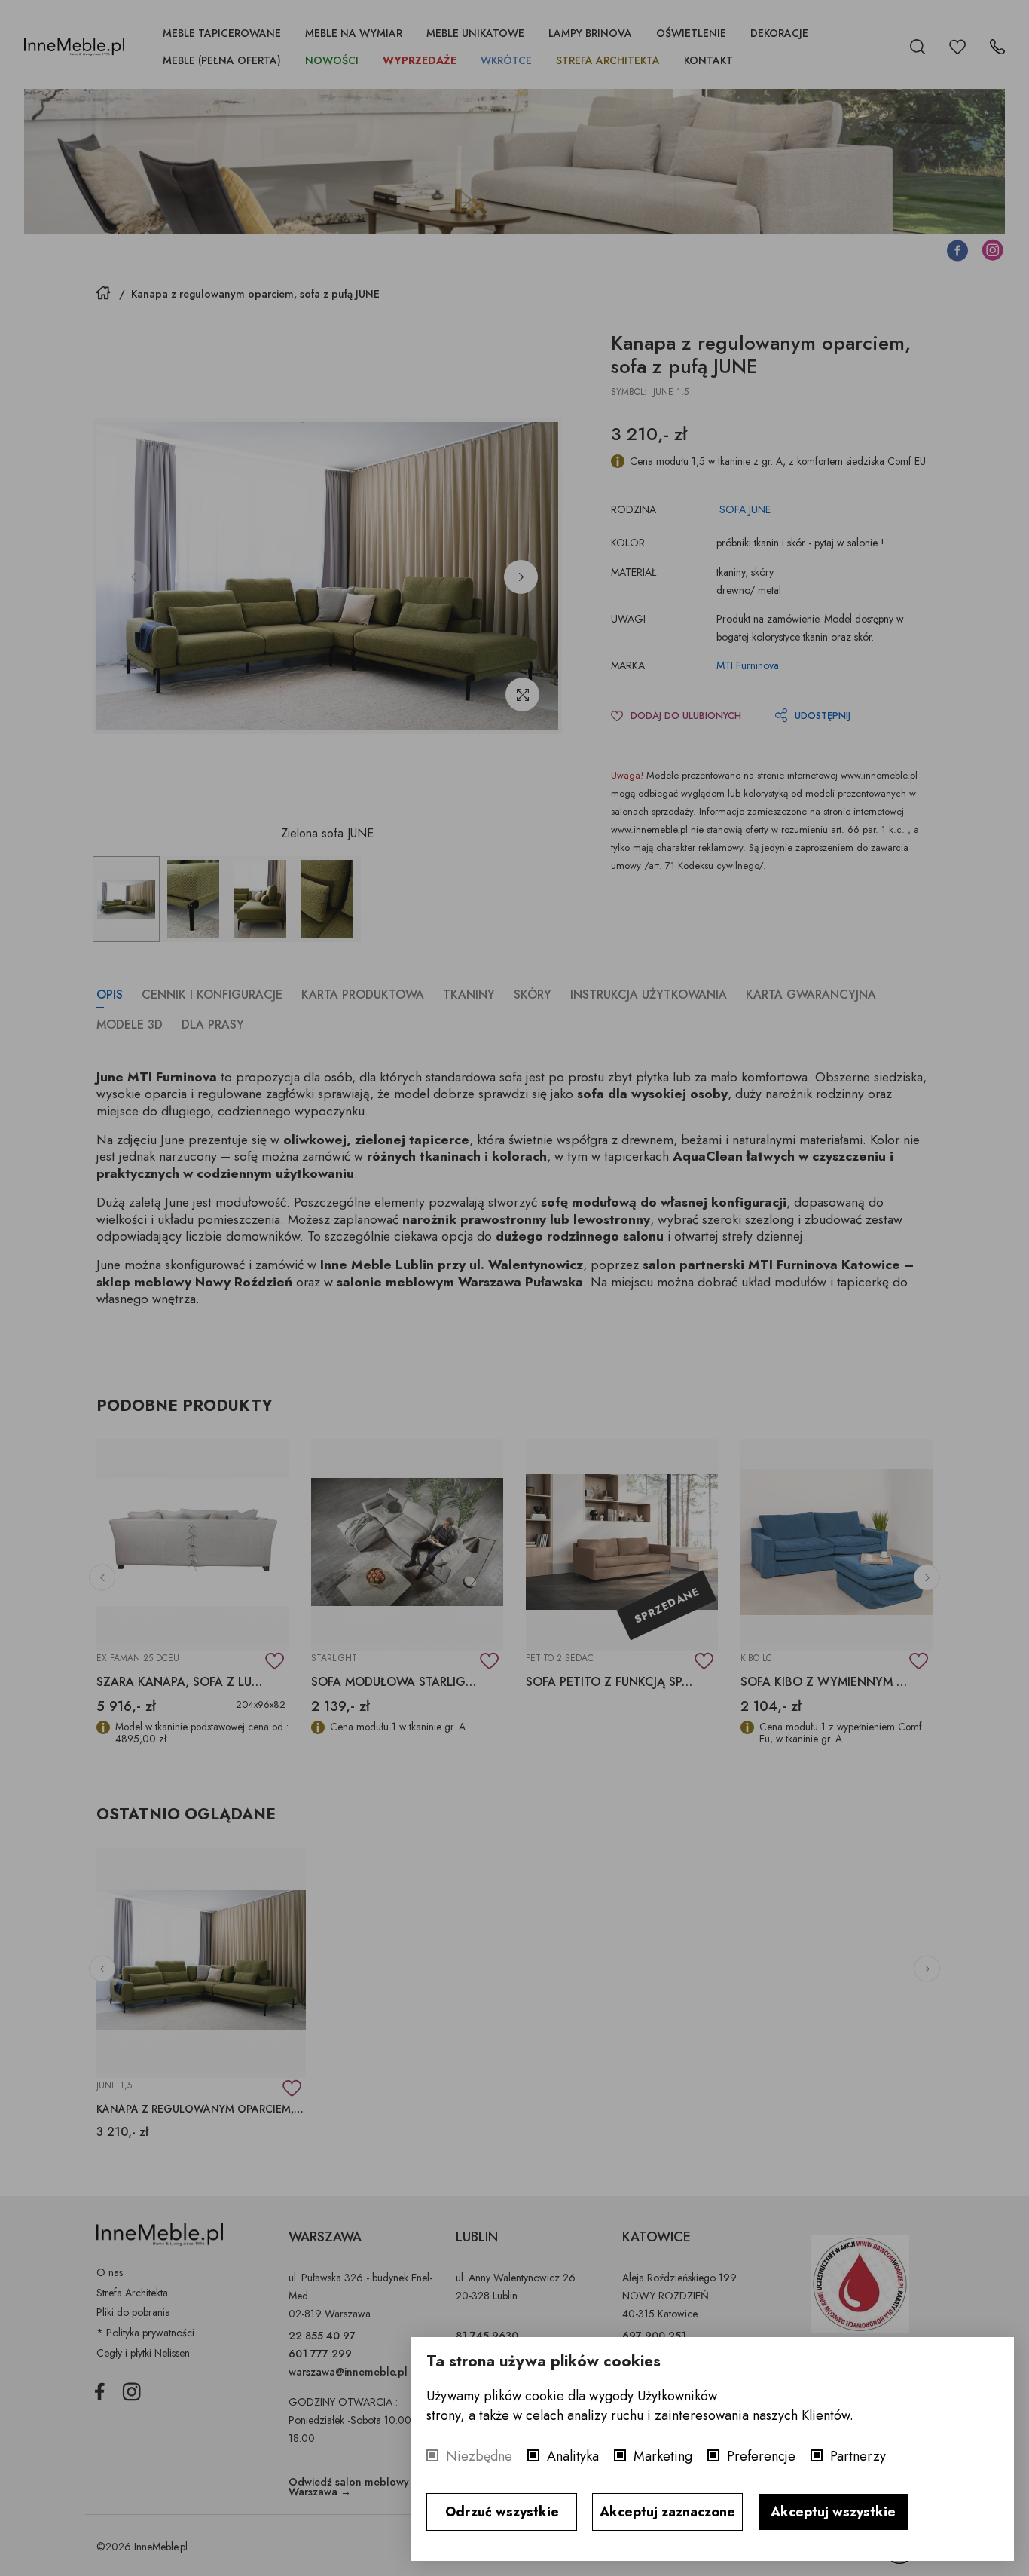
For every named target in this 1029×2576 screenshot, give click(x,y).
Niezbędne (479, 2456)
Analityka (573, 2456)
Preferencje (761, 2456)
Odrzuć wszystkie (502, 2512)
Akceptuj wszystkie (833, 2512)
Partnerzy (858, 2456)
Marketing (663, 2456)
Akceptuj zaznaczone (667, 2512)
